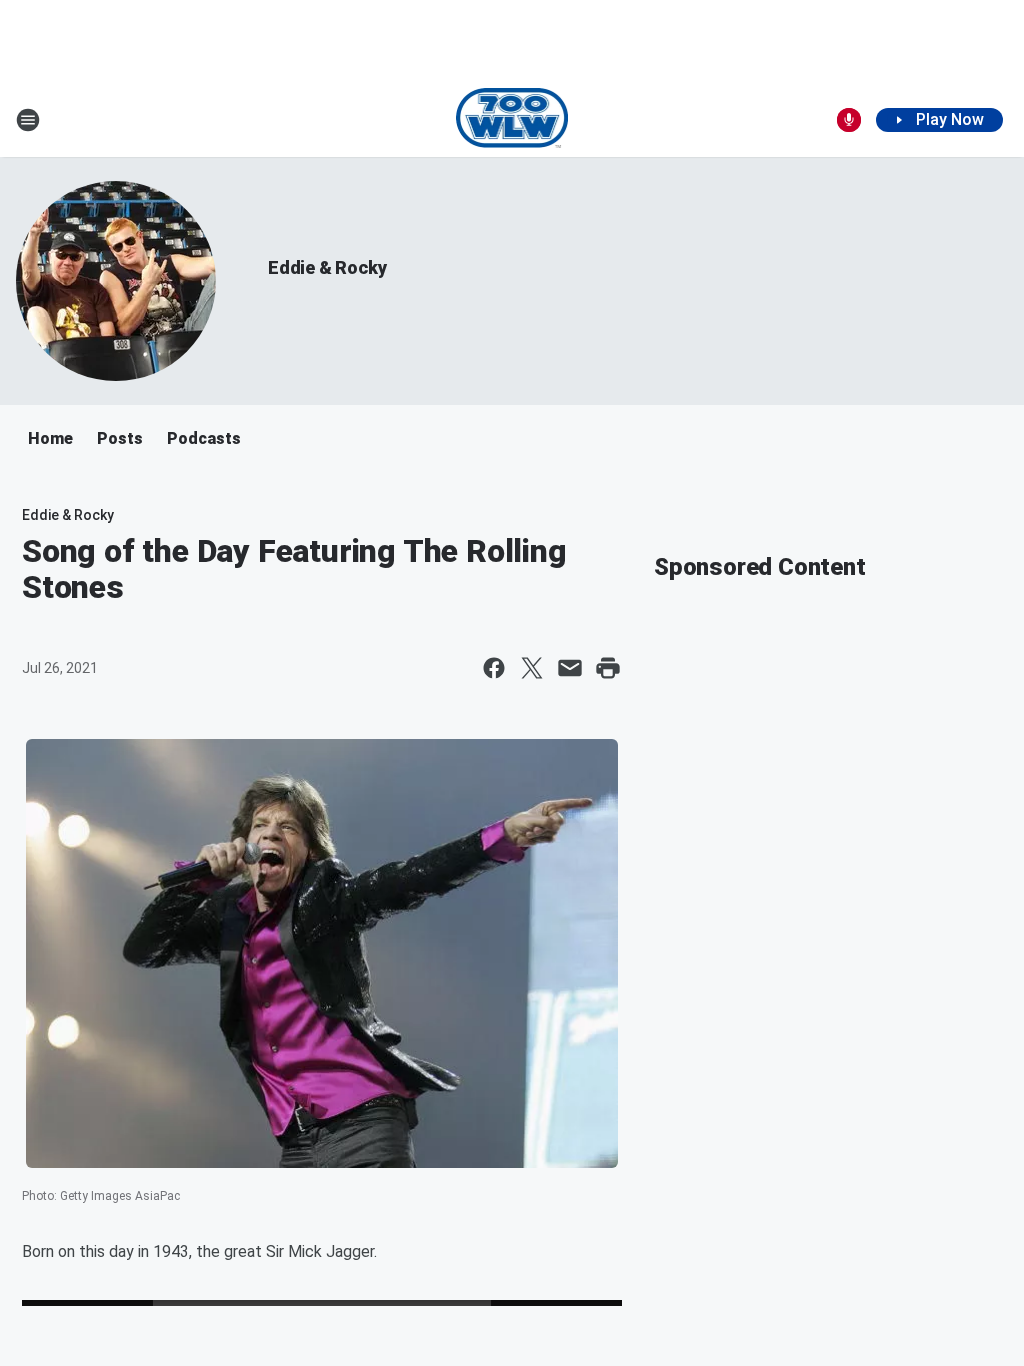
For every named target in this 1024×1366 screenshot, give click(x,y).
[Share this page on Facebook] (494, 668)
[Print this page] (608, 668)
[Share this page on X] (532, 668)
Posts (120, 438)
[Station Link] (512, 120)
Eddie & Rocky (327, 267)
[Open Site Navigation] (28, 120)
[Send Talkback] (849, 120)
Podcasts (204, 438)
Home (50, 438)
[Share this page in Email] (570, 668)
